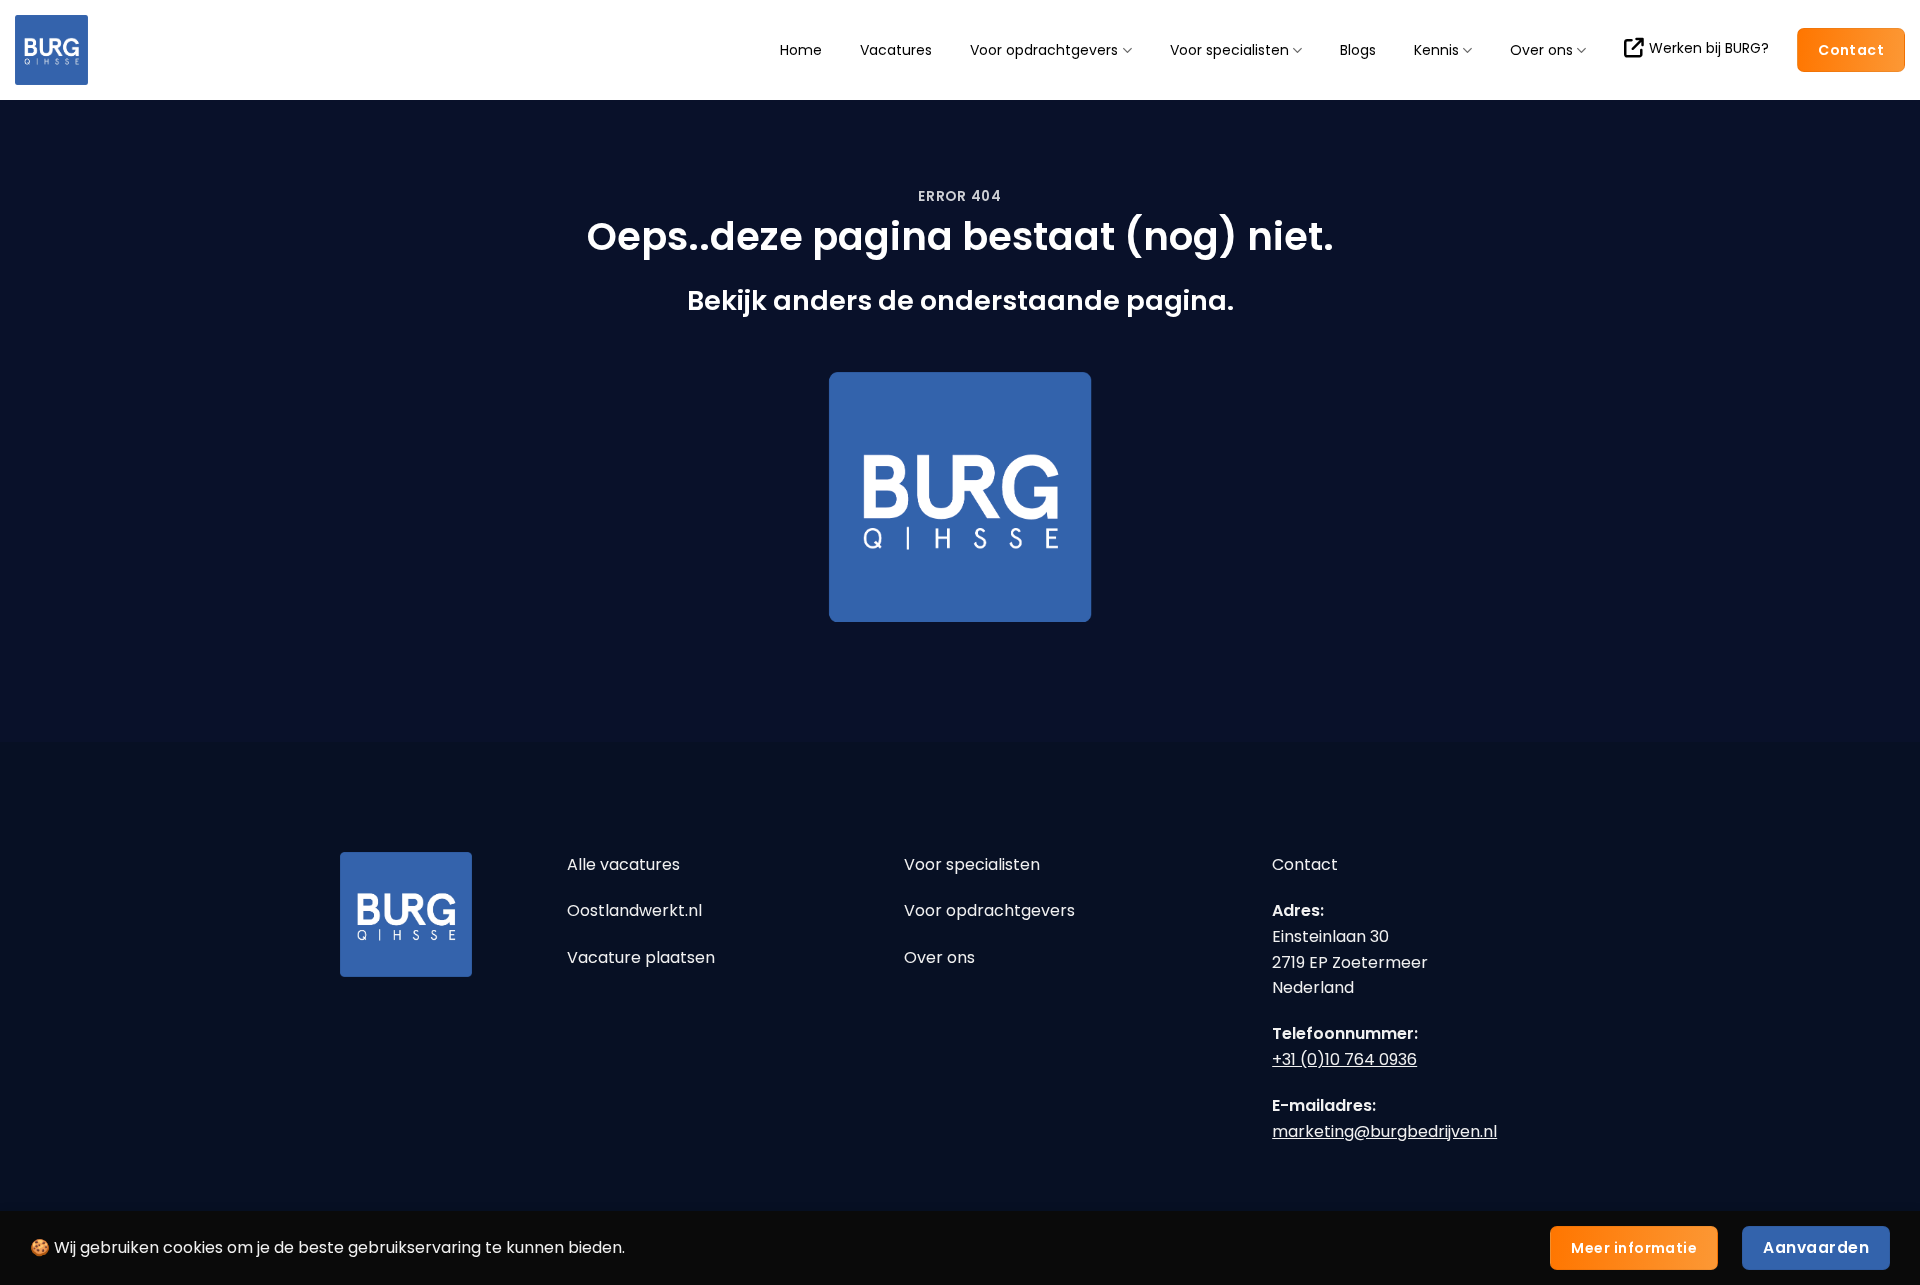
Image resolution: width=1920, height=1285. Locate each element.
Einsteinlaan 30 (1330, 936)
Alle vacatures (623, 864)
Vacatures (896, 50)
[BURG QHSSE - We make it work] (115, 50)
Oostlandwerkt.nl (634, 910)
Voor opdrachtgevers (1044, 50)
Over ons (1541, 50)
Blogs (1358, 50)
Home (801, 50)
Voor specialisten (1229, 50)
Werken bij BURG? (1709, 48)
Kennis (1436, 50)
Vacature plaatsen (641, 957)
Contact (1305, 864)
